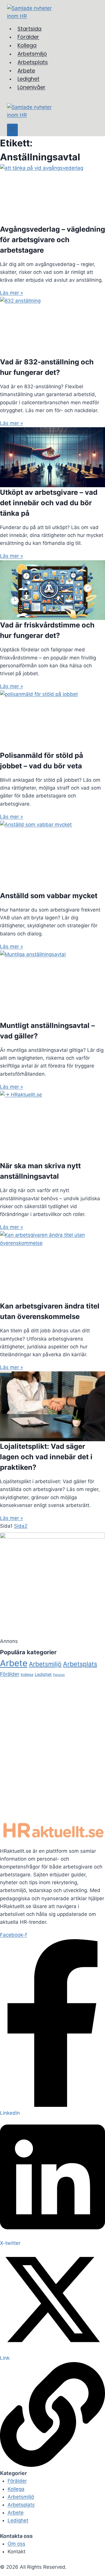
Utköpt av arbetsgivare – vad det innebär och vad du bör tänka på (49, 503)
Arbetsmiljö (45, 1664)
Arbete (14, 1663)
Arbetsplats (80, 1664)
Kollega (27, 1675)
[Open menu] (12, 130)
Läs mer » (12, 293)
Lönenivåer (32, 87)
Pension (59, 1675)
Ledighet (43, 1674)
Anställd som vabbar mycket (49, 896)
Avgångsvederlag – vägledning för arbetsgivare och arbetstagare (52, 240)
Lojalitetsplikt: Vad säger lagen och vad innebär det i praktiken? (46, 1457)
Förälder (10, 1674)
